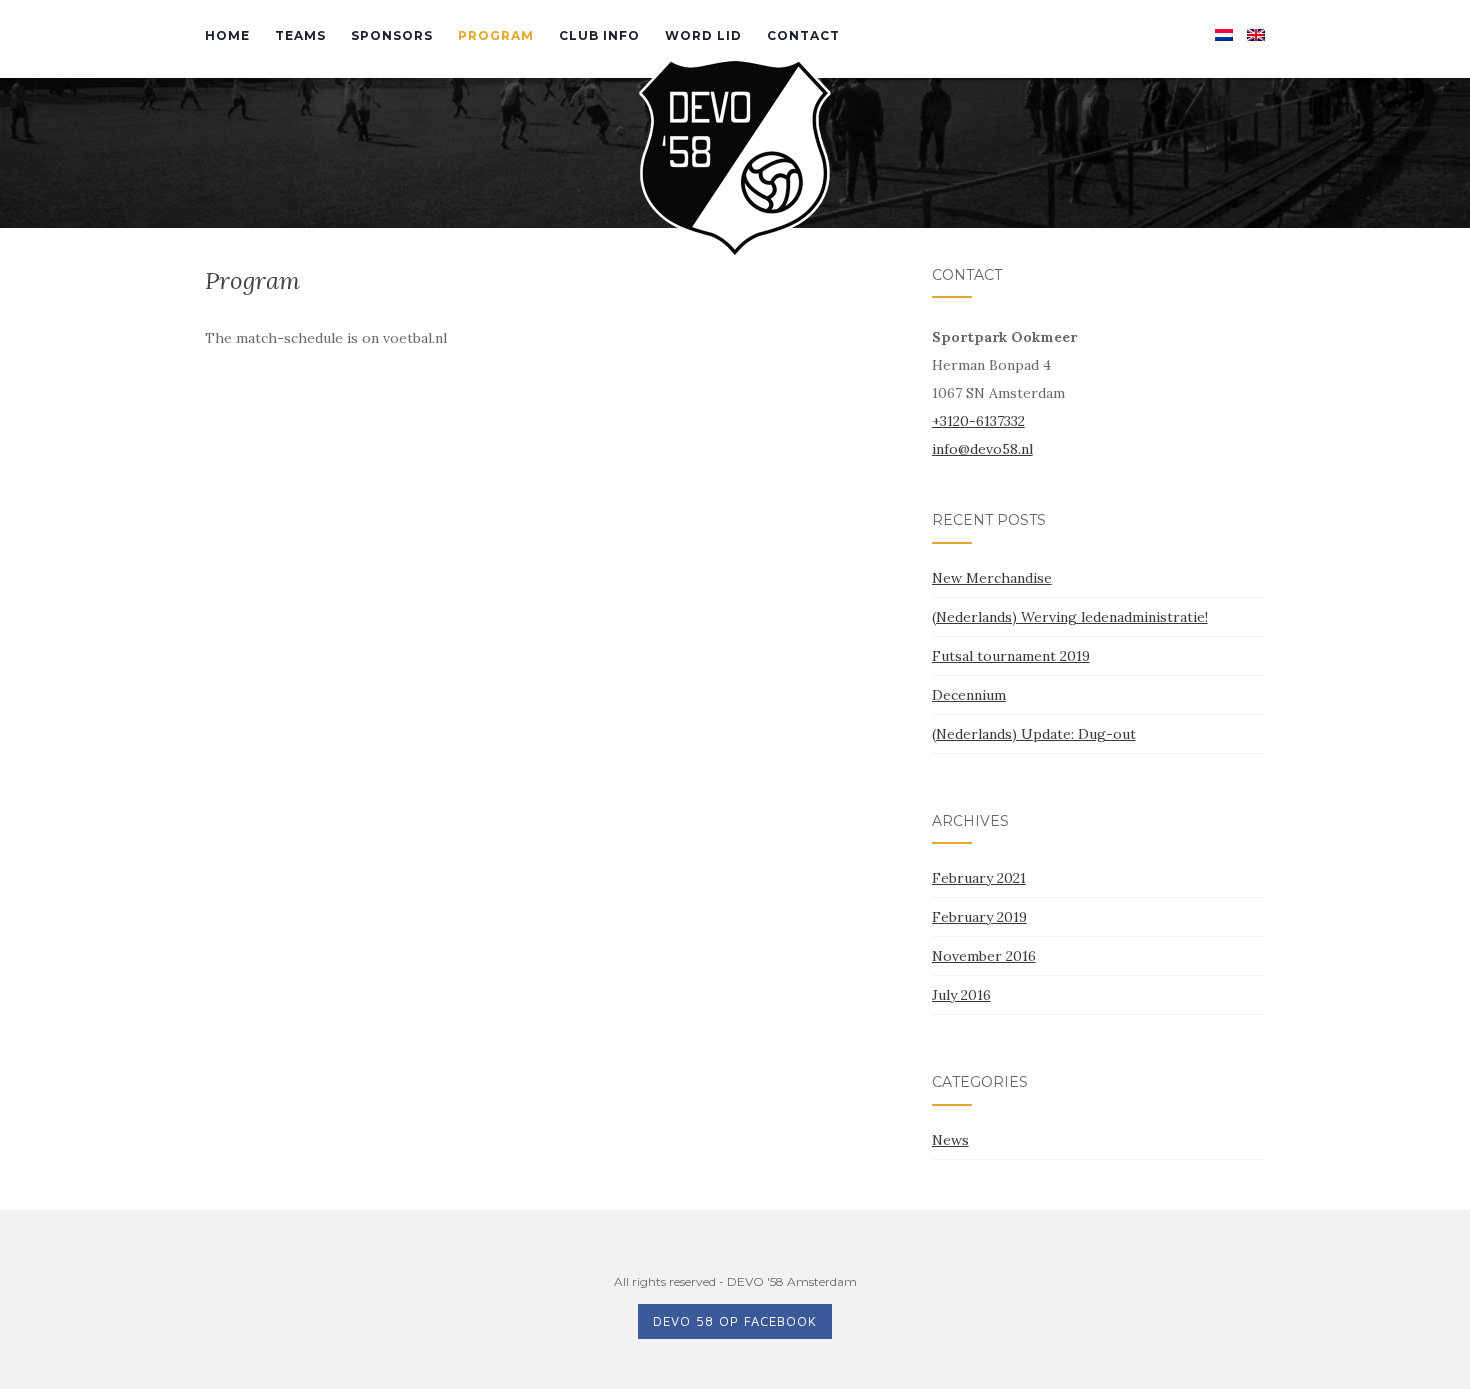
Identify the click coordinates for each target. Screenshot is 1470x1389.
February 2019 (979, 917)
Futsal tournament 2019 (1011, 656)
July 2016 (961, 995)
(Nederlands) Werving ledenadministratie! (1070, 617)
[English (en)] (1256, 34)
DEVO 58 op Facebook (735, 1321)
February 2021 (979, 878)
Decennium (969, 695)
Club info (599, 35)
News (950, 1140)
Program (496, 35)
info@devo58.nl (982, 449)
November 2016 (984, 956)
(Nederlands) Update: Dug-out (1034, 734)
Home (227, 35)
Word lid (703, 35)
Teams (300, 35)
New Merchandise (992, 578)
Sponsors (392, 35)
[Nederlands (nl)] (1224, 34)
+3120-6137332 (978, 421)
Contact (803, 35)
